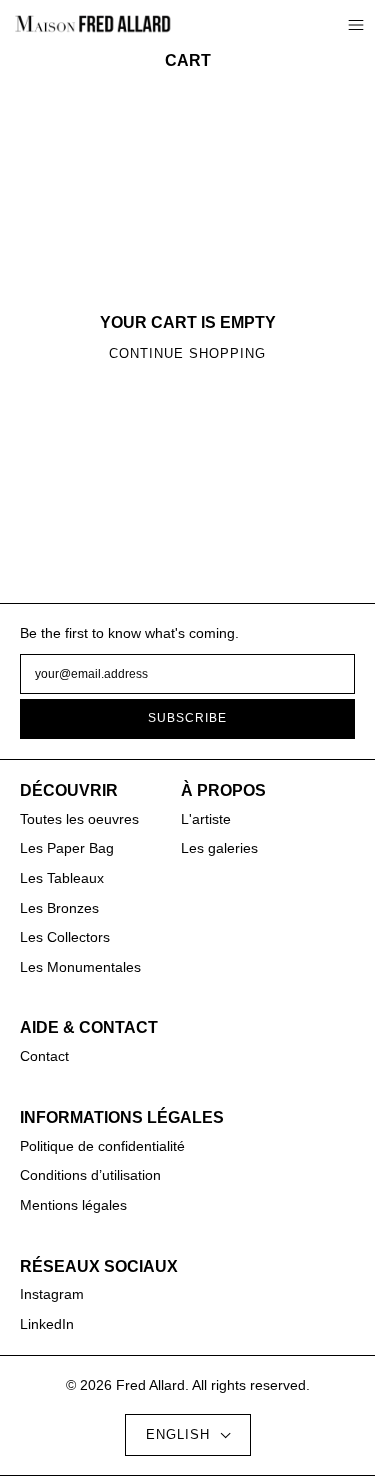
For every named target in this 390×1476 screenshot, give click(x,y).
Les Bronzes (59, 908)
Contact (44, 1056)
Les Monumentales (80, 967)
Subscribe (187, 718)
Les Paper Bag (67, 848)
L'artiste (206, 819)
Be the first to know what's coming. (129, 633)
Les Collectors (65, 937)
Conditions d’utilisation (90, 1175)
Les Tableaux (62, 878)
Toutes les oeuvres (79, 819)
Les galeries (219, 848)
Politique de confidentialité (102, 1146)
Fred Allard (150, 1385)
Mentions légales (73, 1205)
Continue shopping (187, 354)
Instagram (52, 1294)
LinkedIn (47, 1324)
